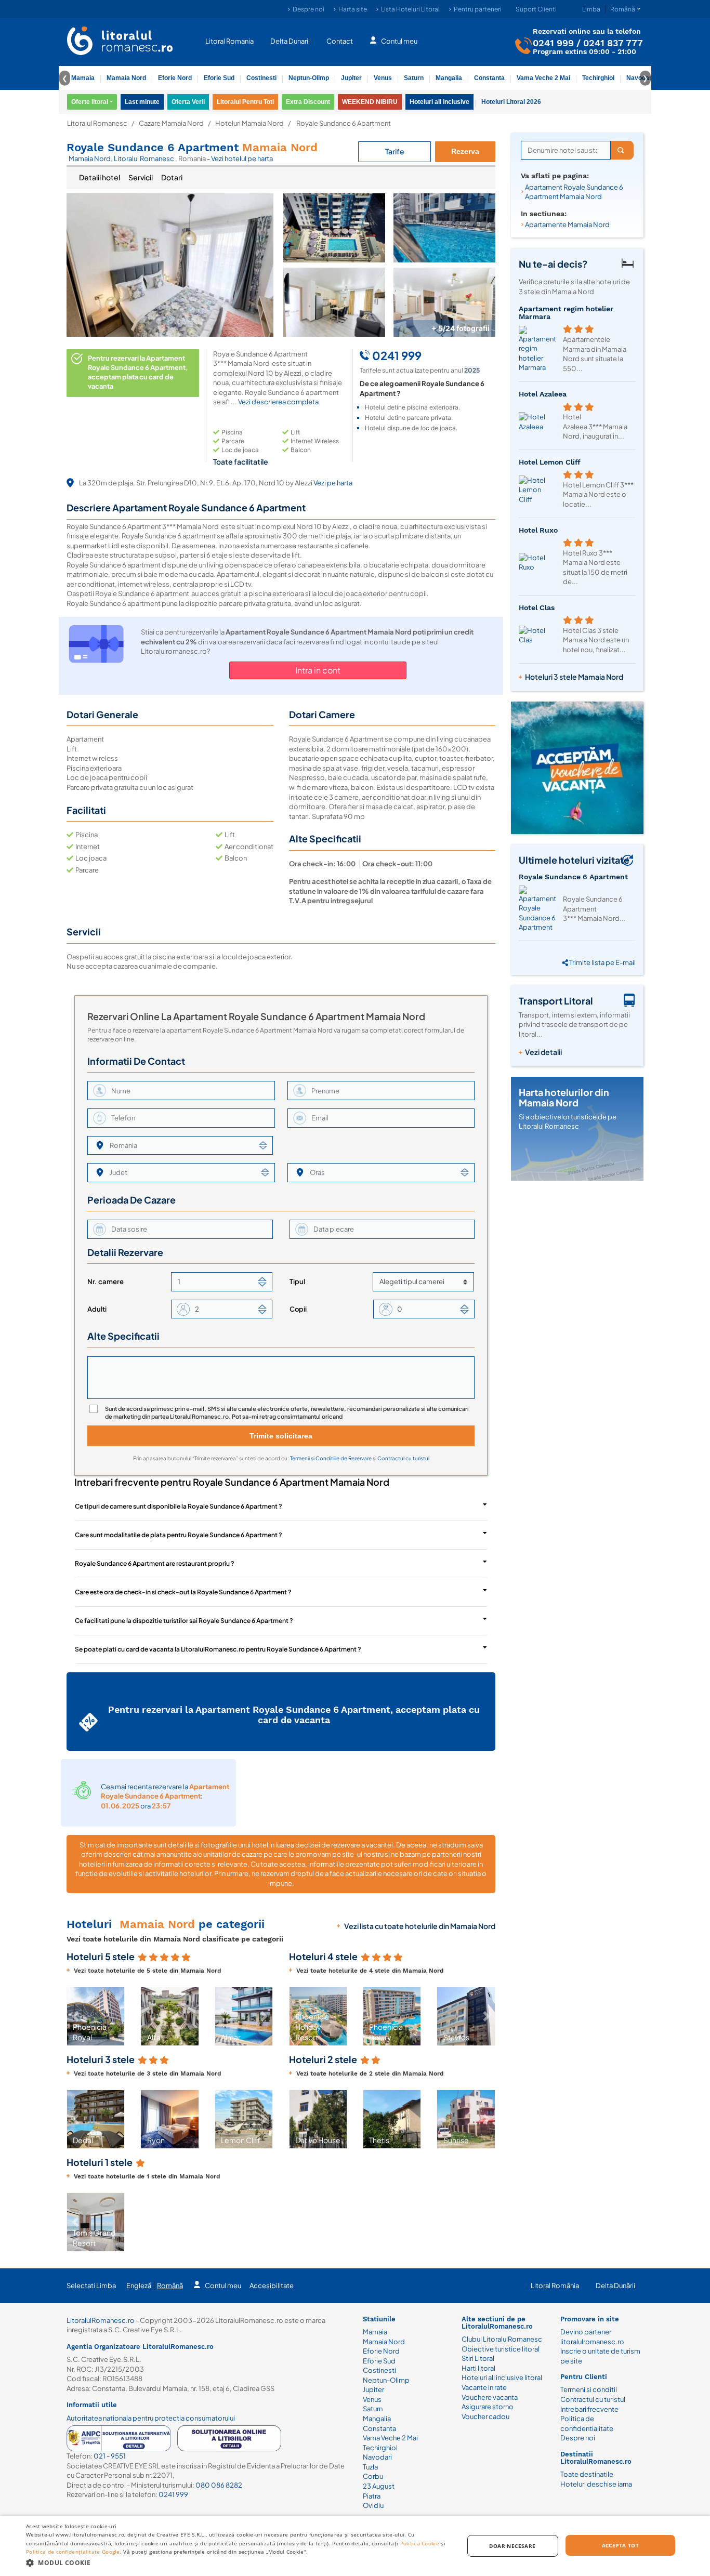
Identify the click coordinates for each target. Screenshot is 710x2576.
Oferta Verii (188, 102)
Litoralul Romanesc (97, 123)
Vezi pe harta (333, 483)
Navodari (377, 2457)
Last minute (142, 102)
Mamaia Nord (126, 78)
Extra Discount (308, 102)
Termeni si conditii (589, 2389)
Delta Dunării (615, 2286)
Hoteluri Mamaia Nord (249, 123)
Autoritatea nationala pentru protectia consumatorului (151, 2418)
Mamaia (83, 78)
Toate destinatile (587, 2474)
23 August (379, 2486)
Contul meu (399, 41)
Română (170, 2286)
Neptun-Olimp (309, 78)
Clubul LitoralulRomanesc (502, 2339)
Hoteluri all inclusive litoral (502, 2377)
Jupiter (351, 78)
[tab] (100, 178)
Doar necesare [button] (512, 2546)
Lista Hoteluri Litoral (410, 9)
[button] (75, 2016)
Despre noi (308, 9)
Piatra (372, 2496)
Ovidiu (373, 2505)
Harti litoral (478, 2368)
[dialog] (355, 2546)
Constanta (489, 78)
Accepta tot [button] (620, 2545)
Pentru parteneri (478, 9)
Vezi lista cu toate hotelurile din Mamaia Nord (420, 1926)
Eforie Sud (219, 78)
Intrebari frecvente (589, 2409)
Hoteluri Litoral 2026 (511, 102)
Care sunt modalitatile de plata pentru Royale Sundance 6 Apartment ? (179, 1535)
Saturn (414, 78)
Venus (383, 78)
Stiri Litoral (478, 2358)
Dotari (172, 177)
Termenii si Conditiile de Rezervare (331, 1458)
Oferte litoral (90, 102)
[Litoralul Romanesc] (120, 42)
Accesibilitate (272, 2286)
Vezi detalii (543, 1052)
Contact (340, 41)
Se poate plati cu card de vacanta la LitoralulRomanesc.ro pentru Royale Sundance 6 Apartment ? (218, 1649)
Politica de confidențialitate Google (73, 2552)
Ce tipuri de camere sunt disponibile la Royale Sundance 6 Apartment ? (179, 1506)
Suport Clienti (536, 9)
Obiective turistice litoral (501, 2349)
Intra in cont (318, 670)
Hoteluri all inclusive (439, 102)
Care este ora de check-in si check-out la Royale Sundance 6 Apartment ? (183, 1592)
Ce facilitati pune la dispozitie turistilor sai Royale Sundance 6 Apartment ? (184, 1621)
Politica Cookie (420, 2543)
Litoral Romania (229, 41)
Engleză (139, 2286)
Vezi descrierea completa (278, 402)
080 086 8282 (219, 2485)
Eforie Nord (175, 78)
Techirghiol (598, 78)
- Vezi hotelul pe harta (240, 158)
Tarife (395, 151)
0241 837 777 (613, 42)
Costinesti (261, 78)
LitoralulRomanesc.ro (101, 2320)
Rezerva (465, 151)
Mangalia (449, 78)
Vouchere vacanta (490, 2397)
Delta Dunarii (290, 41)
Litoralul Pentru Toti (245, 102)
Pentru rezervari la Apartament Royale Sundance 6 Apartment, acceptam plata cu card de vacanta (294, 1715)
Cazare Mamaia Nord (171, 123)
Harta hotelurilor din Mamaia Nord (564, 1097)
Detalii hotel (100, 177)
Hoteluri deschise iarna (596, 2484)
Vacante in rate (484, 2387)
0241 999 (553, 42)
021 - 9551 (110, 2456)
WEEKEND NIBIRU (370, 102)
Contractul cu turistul (403, 1458)
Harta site (353, 9)
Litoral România (555, 2286)
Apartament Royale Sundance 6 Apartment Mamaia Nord (574, 192)
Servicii (141, 177)
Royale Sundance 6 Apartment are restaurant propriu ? (155, 1563)
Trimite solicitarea (281, 1436)
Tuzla (370, 2467)
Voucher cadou (485, 2416)
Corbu (373, 2476)
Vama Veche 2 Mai (543, 78)
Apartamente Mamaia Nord (567, 224)
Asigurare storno (488, 2407)
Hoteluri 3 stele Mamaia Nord (574, 677)
